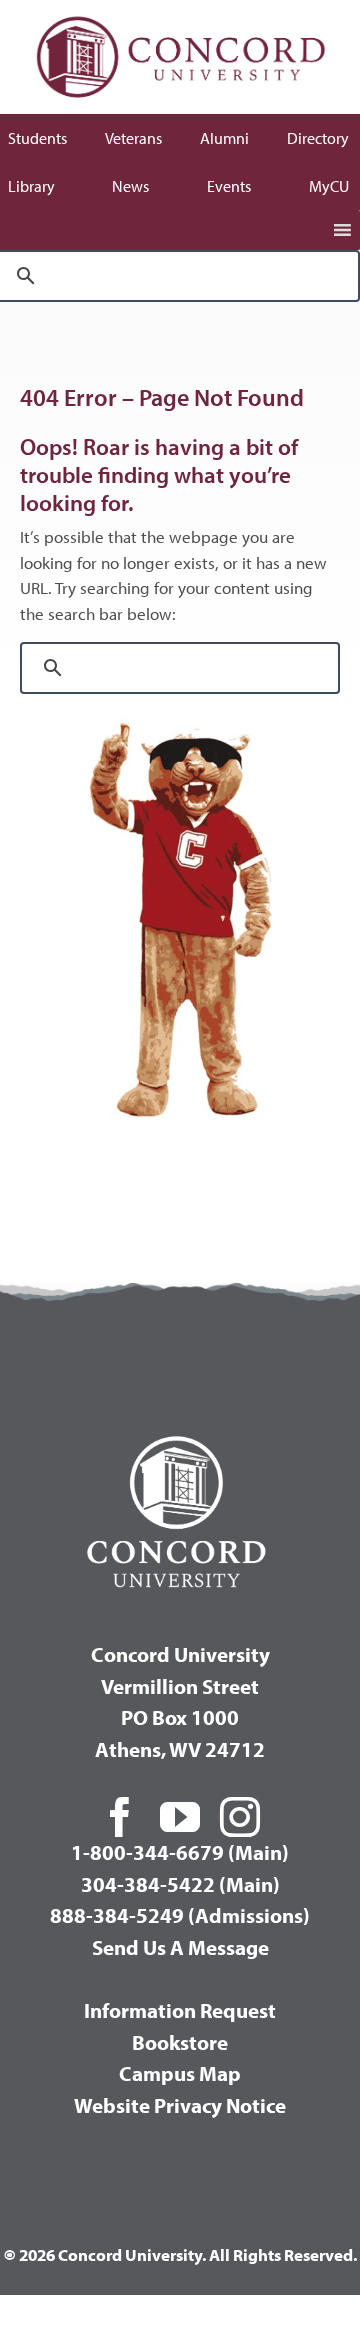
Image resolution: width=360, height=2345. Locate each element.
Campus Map (180, 2073)
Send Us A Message (180, 1947)
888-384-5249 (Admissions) (180, 1915)
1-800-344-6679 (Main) (180, 1852)
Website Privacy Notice (180, 2105)
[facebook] (120, 1817)
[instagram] (240, 1817)
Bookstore (180, 2042)
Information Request (180, 2010)
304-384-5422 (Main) (180, 1884)
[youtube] (180, 1817)
